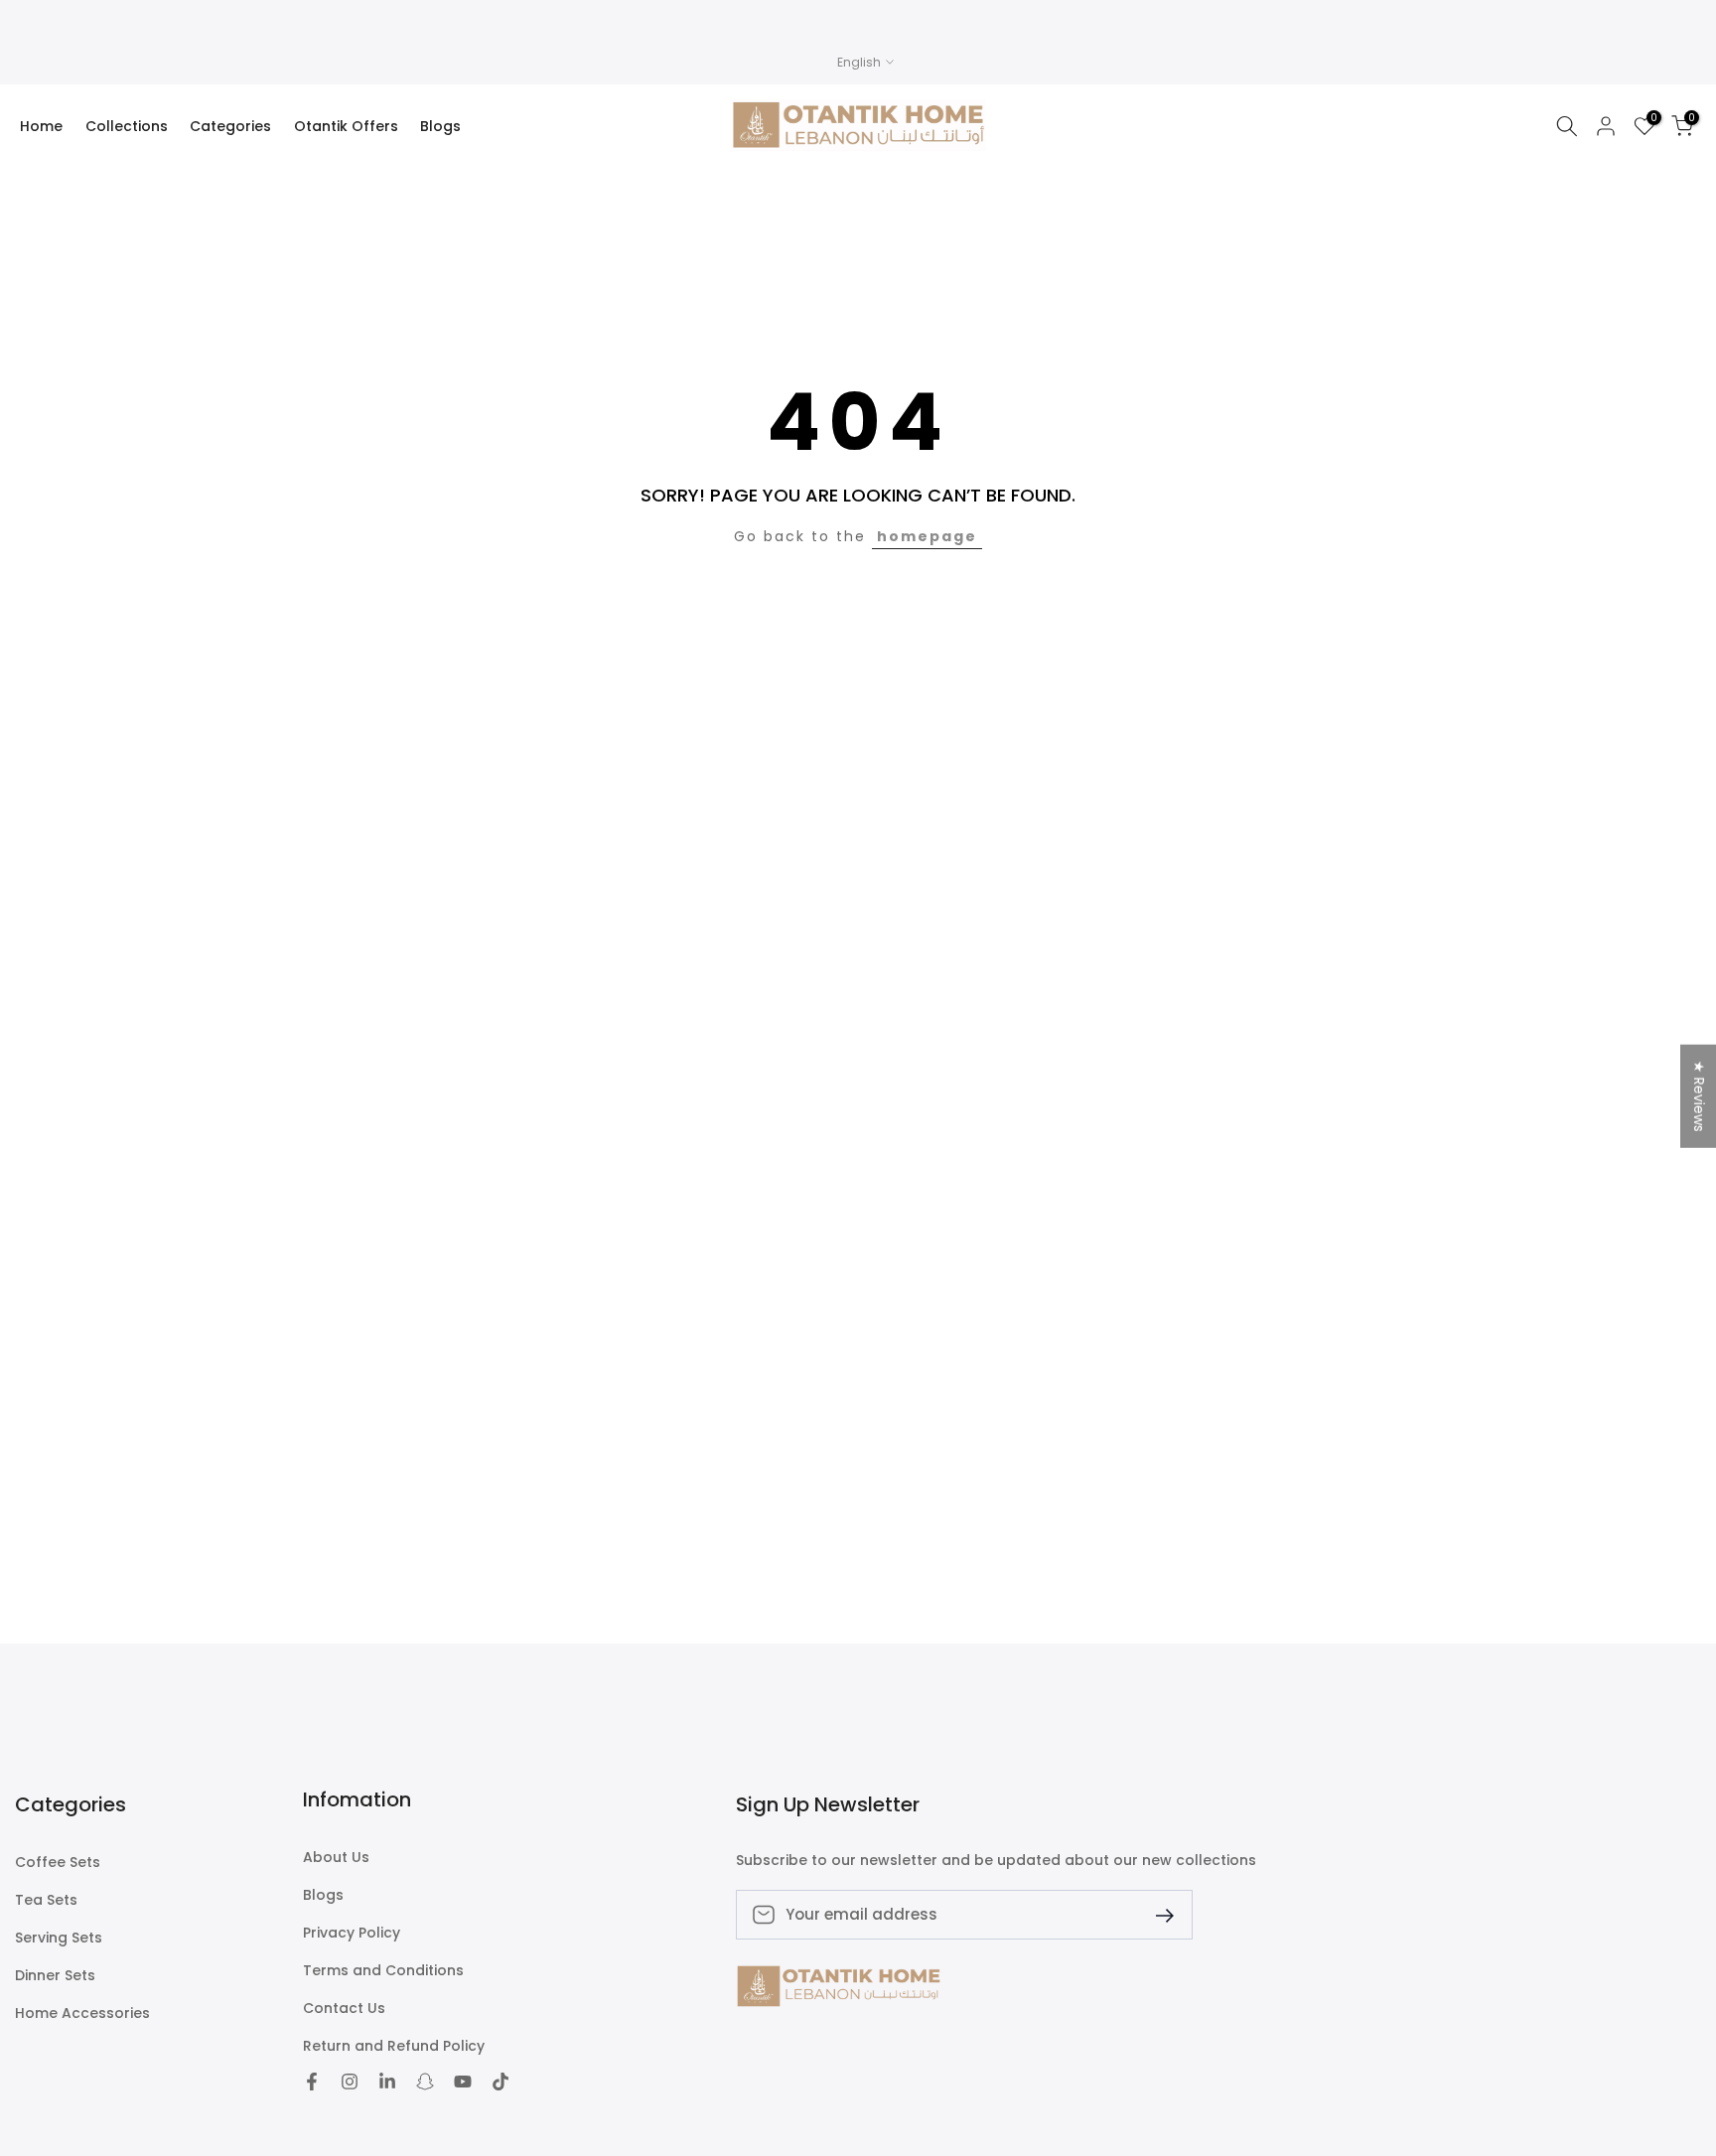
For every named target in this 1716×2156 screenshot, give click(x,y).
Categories (230, 126)
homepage (927, 536)
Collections (127, 126)
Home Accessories (82, 2013)
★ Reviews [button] (1699, 1095)
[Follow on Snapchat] (425, 2082)
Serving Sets (59, 1938)
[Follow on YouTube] (463, 2082)
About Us (336, 1858)
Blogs (440, 126)
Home (41, 126)
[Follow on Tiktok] (500, 2082)
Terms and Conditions (383, 1971)
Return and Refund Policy (394, 2046)
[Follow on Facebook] (312, 2082)
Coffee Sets (58, 1863)
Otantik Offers (346, 126)
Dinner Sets (55, 1976)
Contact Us (344, 2009)
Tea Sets (46, 1900)
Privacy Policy (352, 1933)
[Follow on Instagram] (350, 2082)
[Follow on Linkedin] (387, 2082)
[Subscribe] (1157, 1914)
